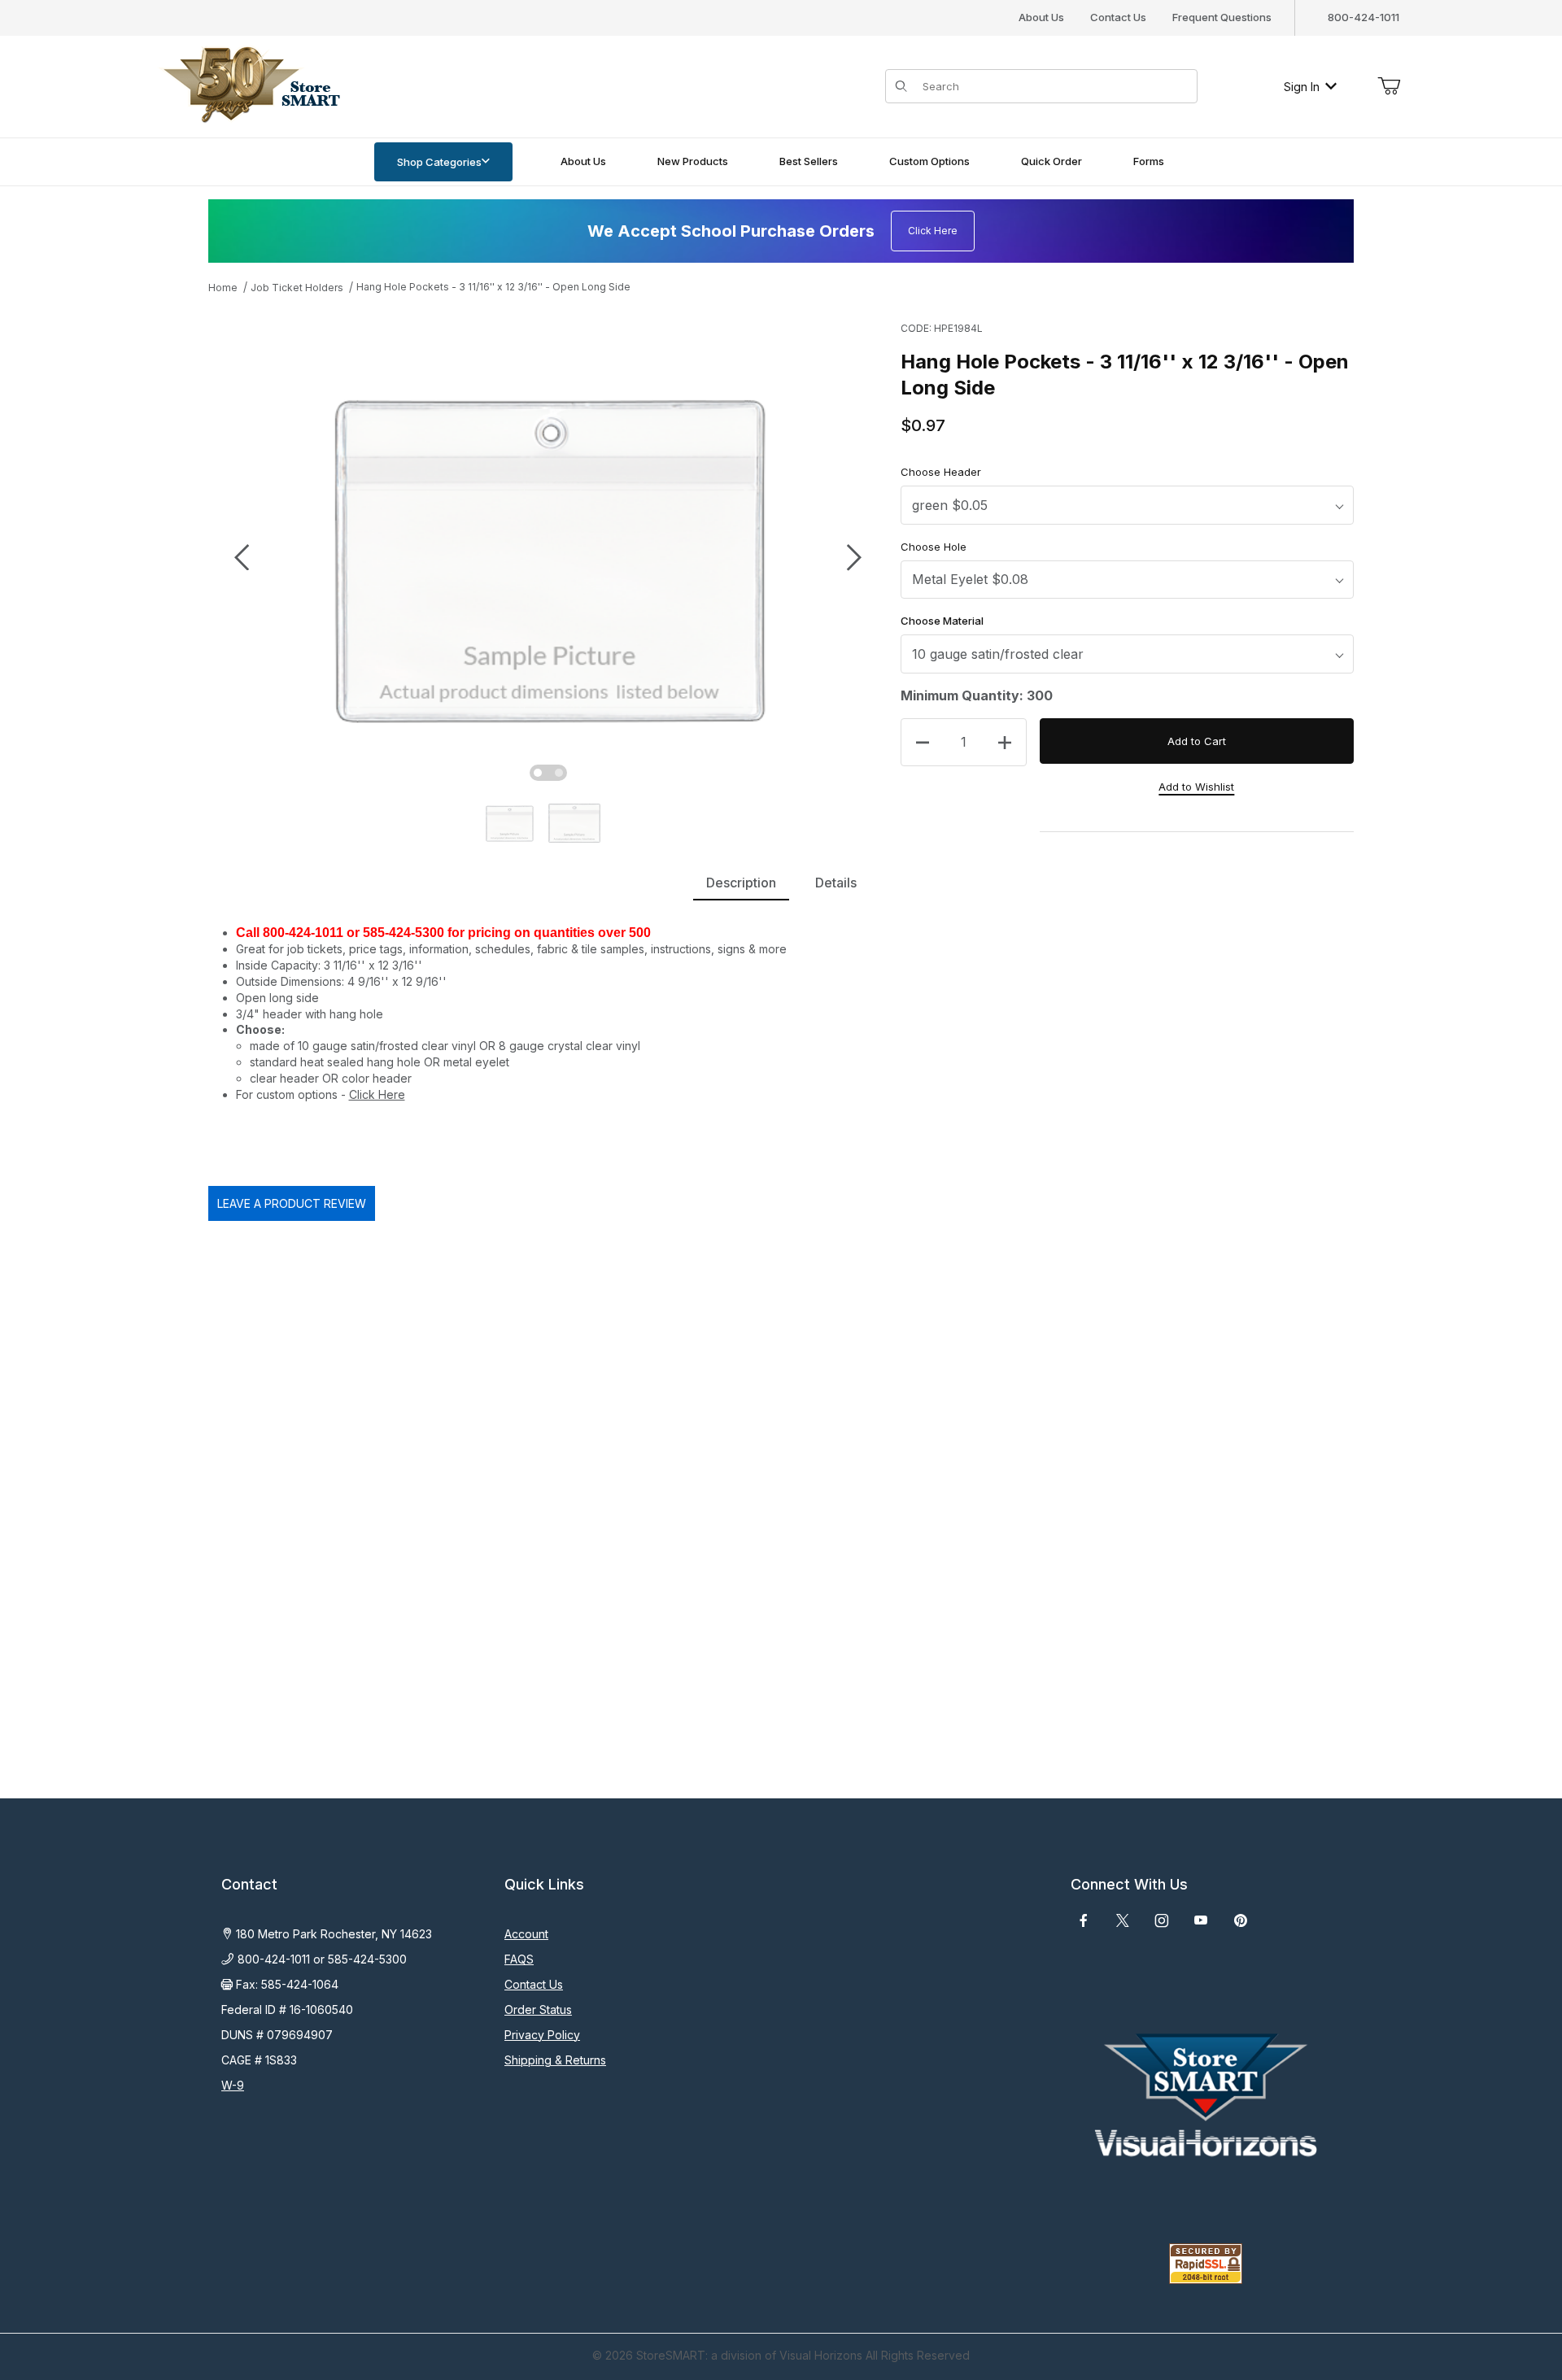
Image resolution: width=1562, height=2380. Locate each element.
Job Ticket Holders (297, 288)
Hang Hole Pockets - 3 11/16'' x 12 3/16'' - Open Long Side (493, 287)
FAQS (519, 1959)
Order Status (538, 2009)
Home (223, 288)
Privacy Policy (542, 2035)
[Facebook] (1084, 1920)
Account (526, 1934)
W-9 (233, 2085)
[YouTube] (1201, 1920)
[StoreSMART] (248, 85)
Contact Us (1118, 17)
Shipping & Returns (555, 2060)
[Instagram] (1162, 1920)
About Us (1041, 17)
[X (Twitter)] (1123, 1920)
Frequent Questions (1222, 17)
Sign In (1302, 87)
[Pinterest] (1240, 1920)
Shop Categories (439, 162)
